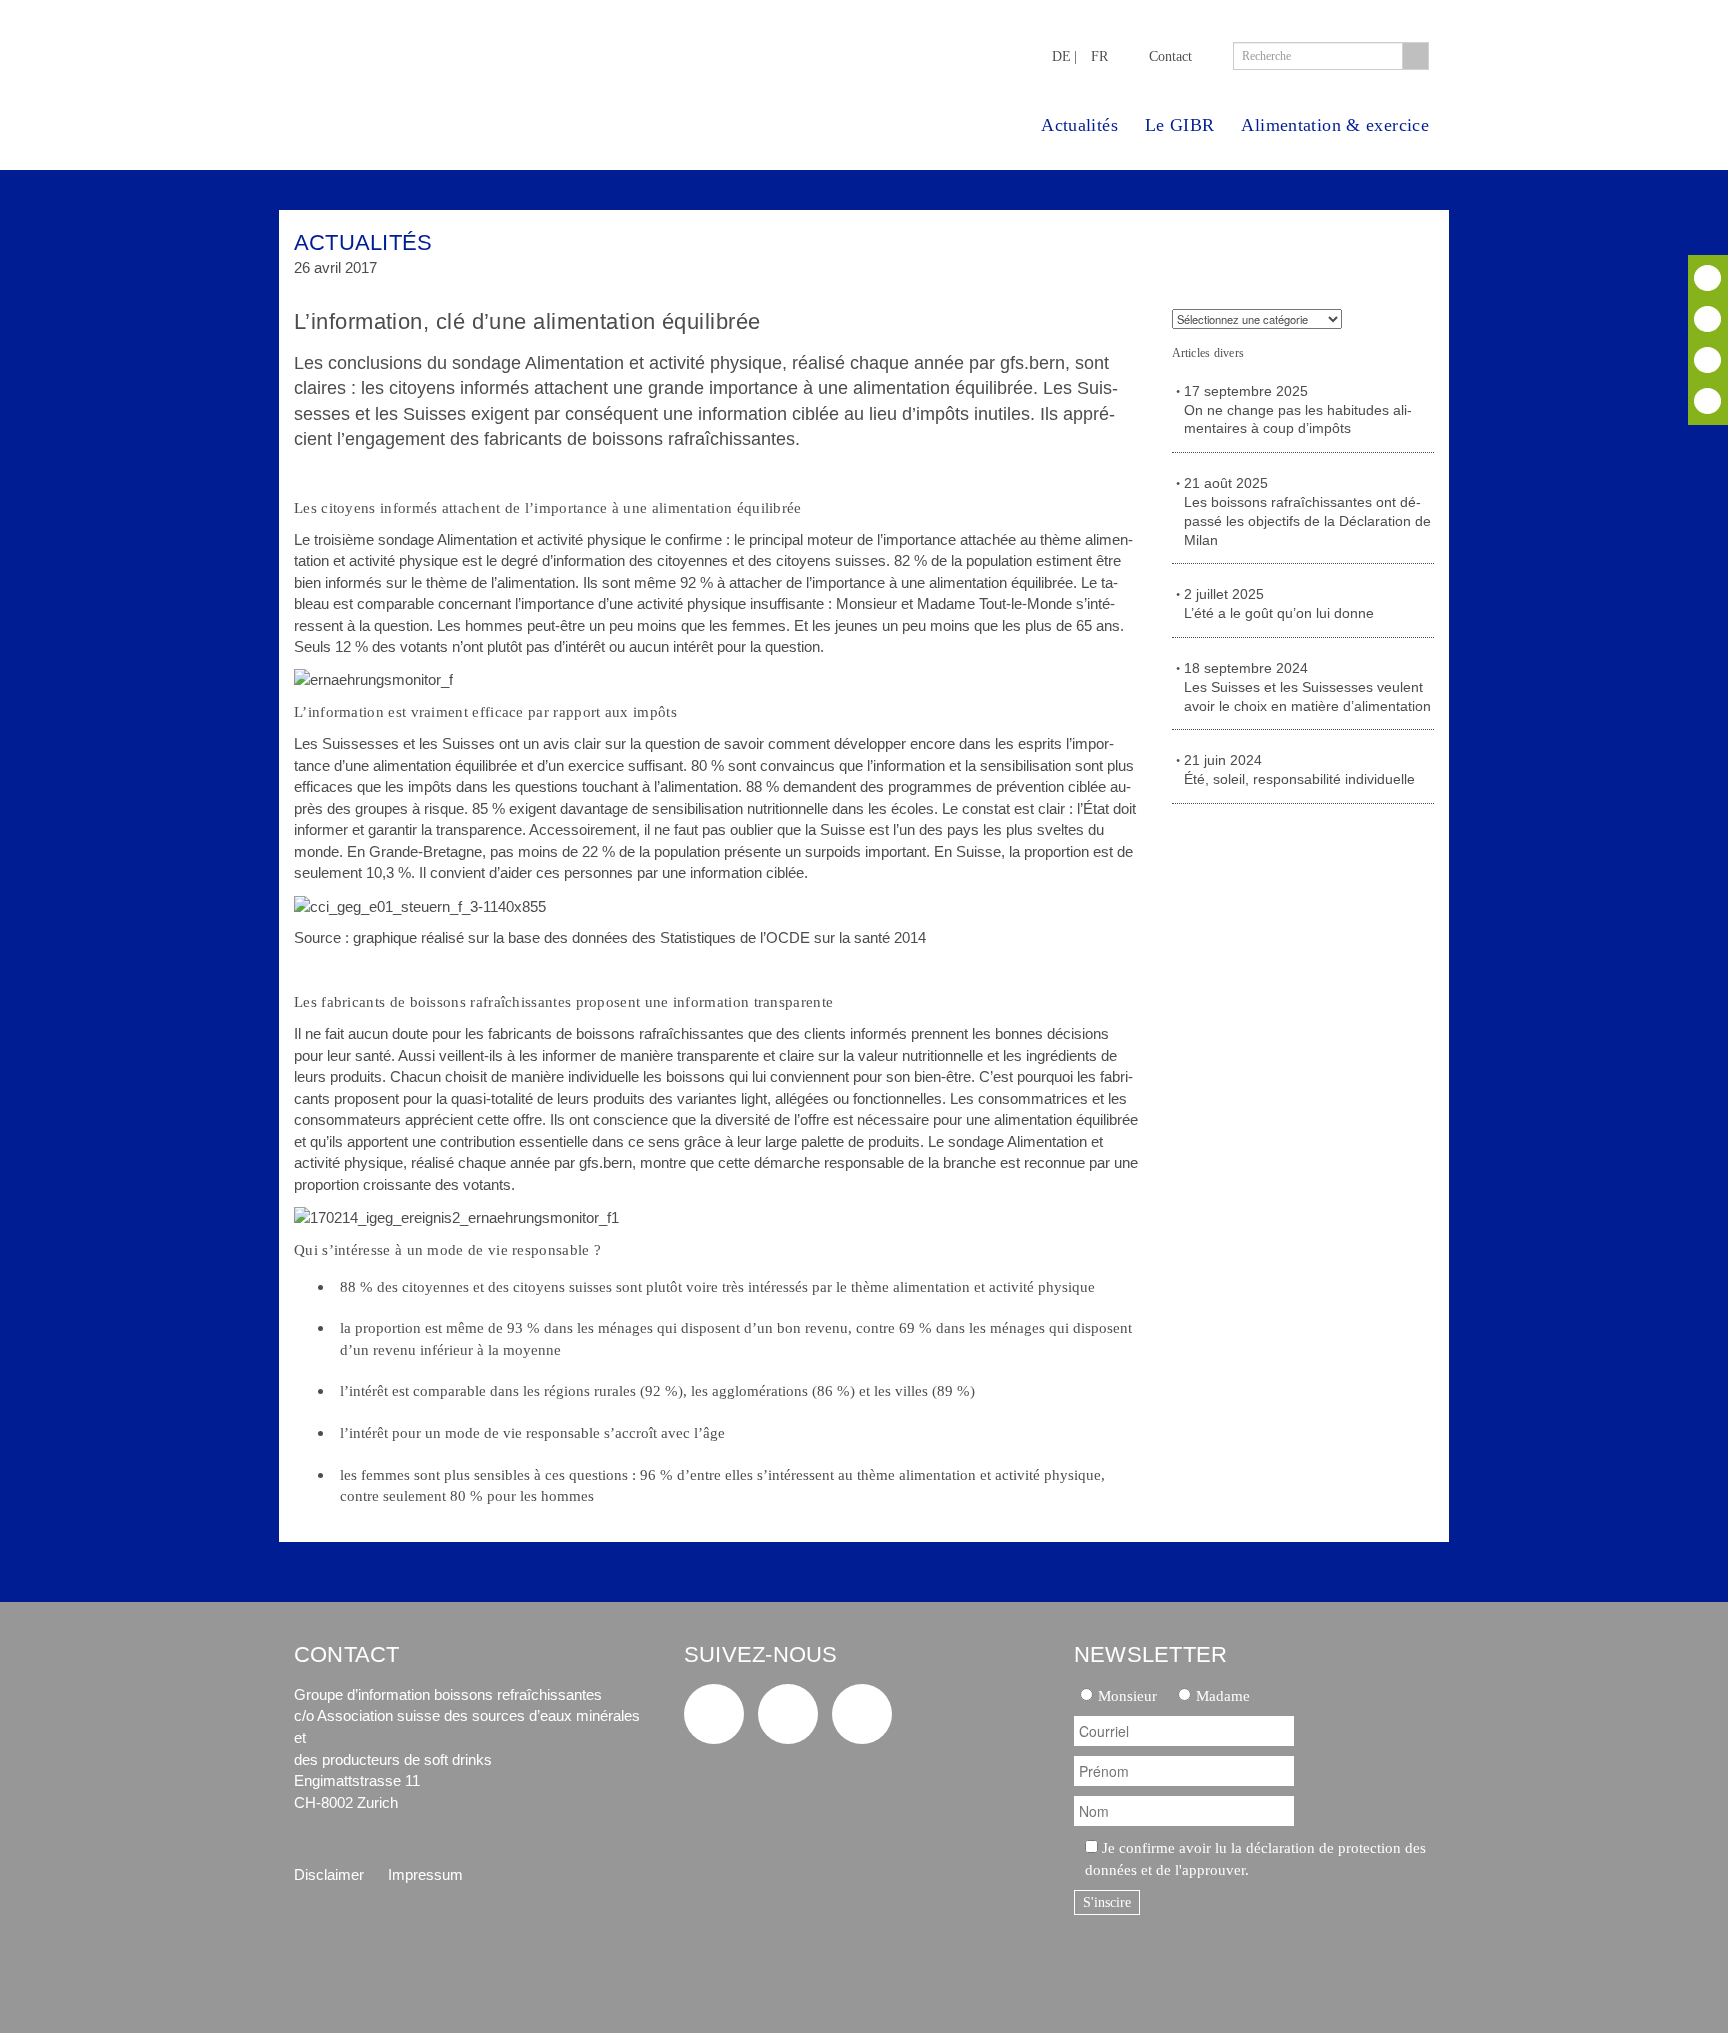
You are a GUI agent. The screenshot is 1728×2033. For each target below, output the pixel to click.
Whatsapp (1707, 401)
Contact (1170, 56)
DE (1061, 56)
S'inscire (1107, 1902)
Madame (1223, 1695)
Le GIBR (1180, 125)
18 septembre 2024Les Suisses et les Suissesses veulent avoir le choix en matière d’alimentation (1307, 687)
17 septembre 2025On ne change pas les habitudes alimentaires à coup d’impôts (1298, 410)
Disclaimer (329, 1874)
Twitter (1707, 278)
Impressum (425, 1874)
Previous (1358, 251)
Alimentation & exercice (1335, 125)
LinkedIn (1707, 360)
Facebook (1707, 319)
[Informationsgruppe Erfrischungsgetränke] (460, 68)
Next (1412, 251)
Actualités (1079, 125)
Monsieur (1127, 1695)
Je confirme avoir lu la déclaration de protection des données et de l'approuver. (1255, 1858)
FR (1099, 56)
